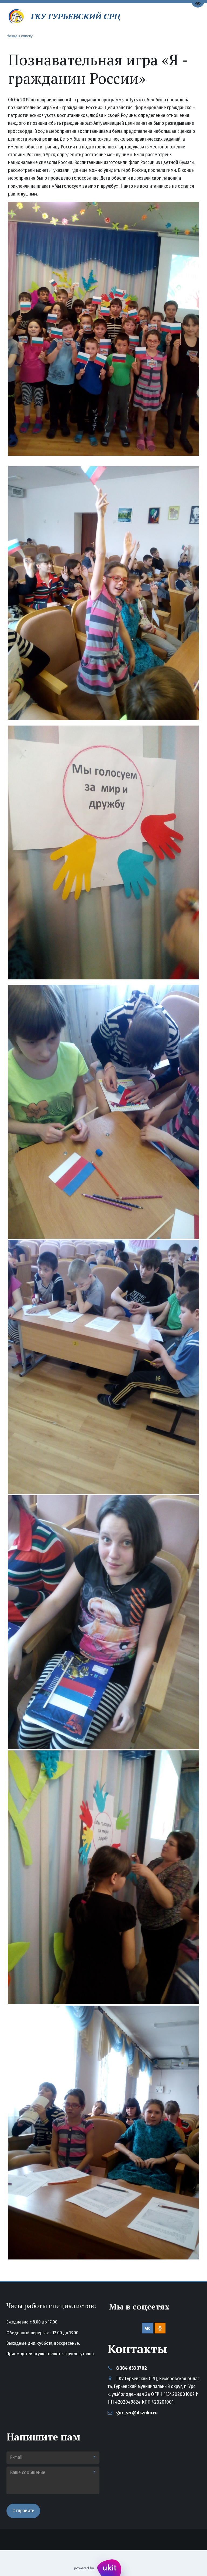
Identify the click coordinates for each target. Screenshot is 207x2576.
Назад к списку (20, 35)
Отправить (23, 2511)
